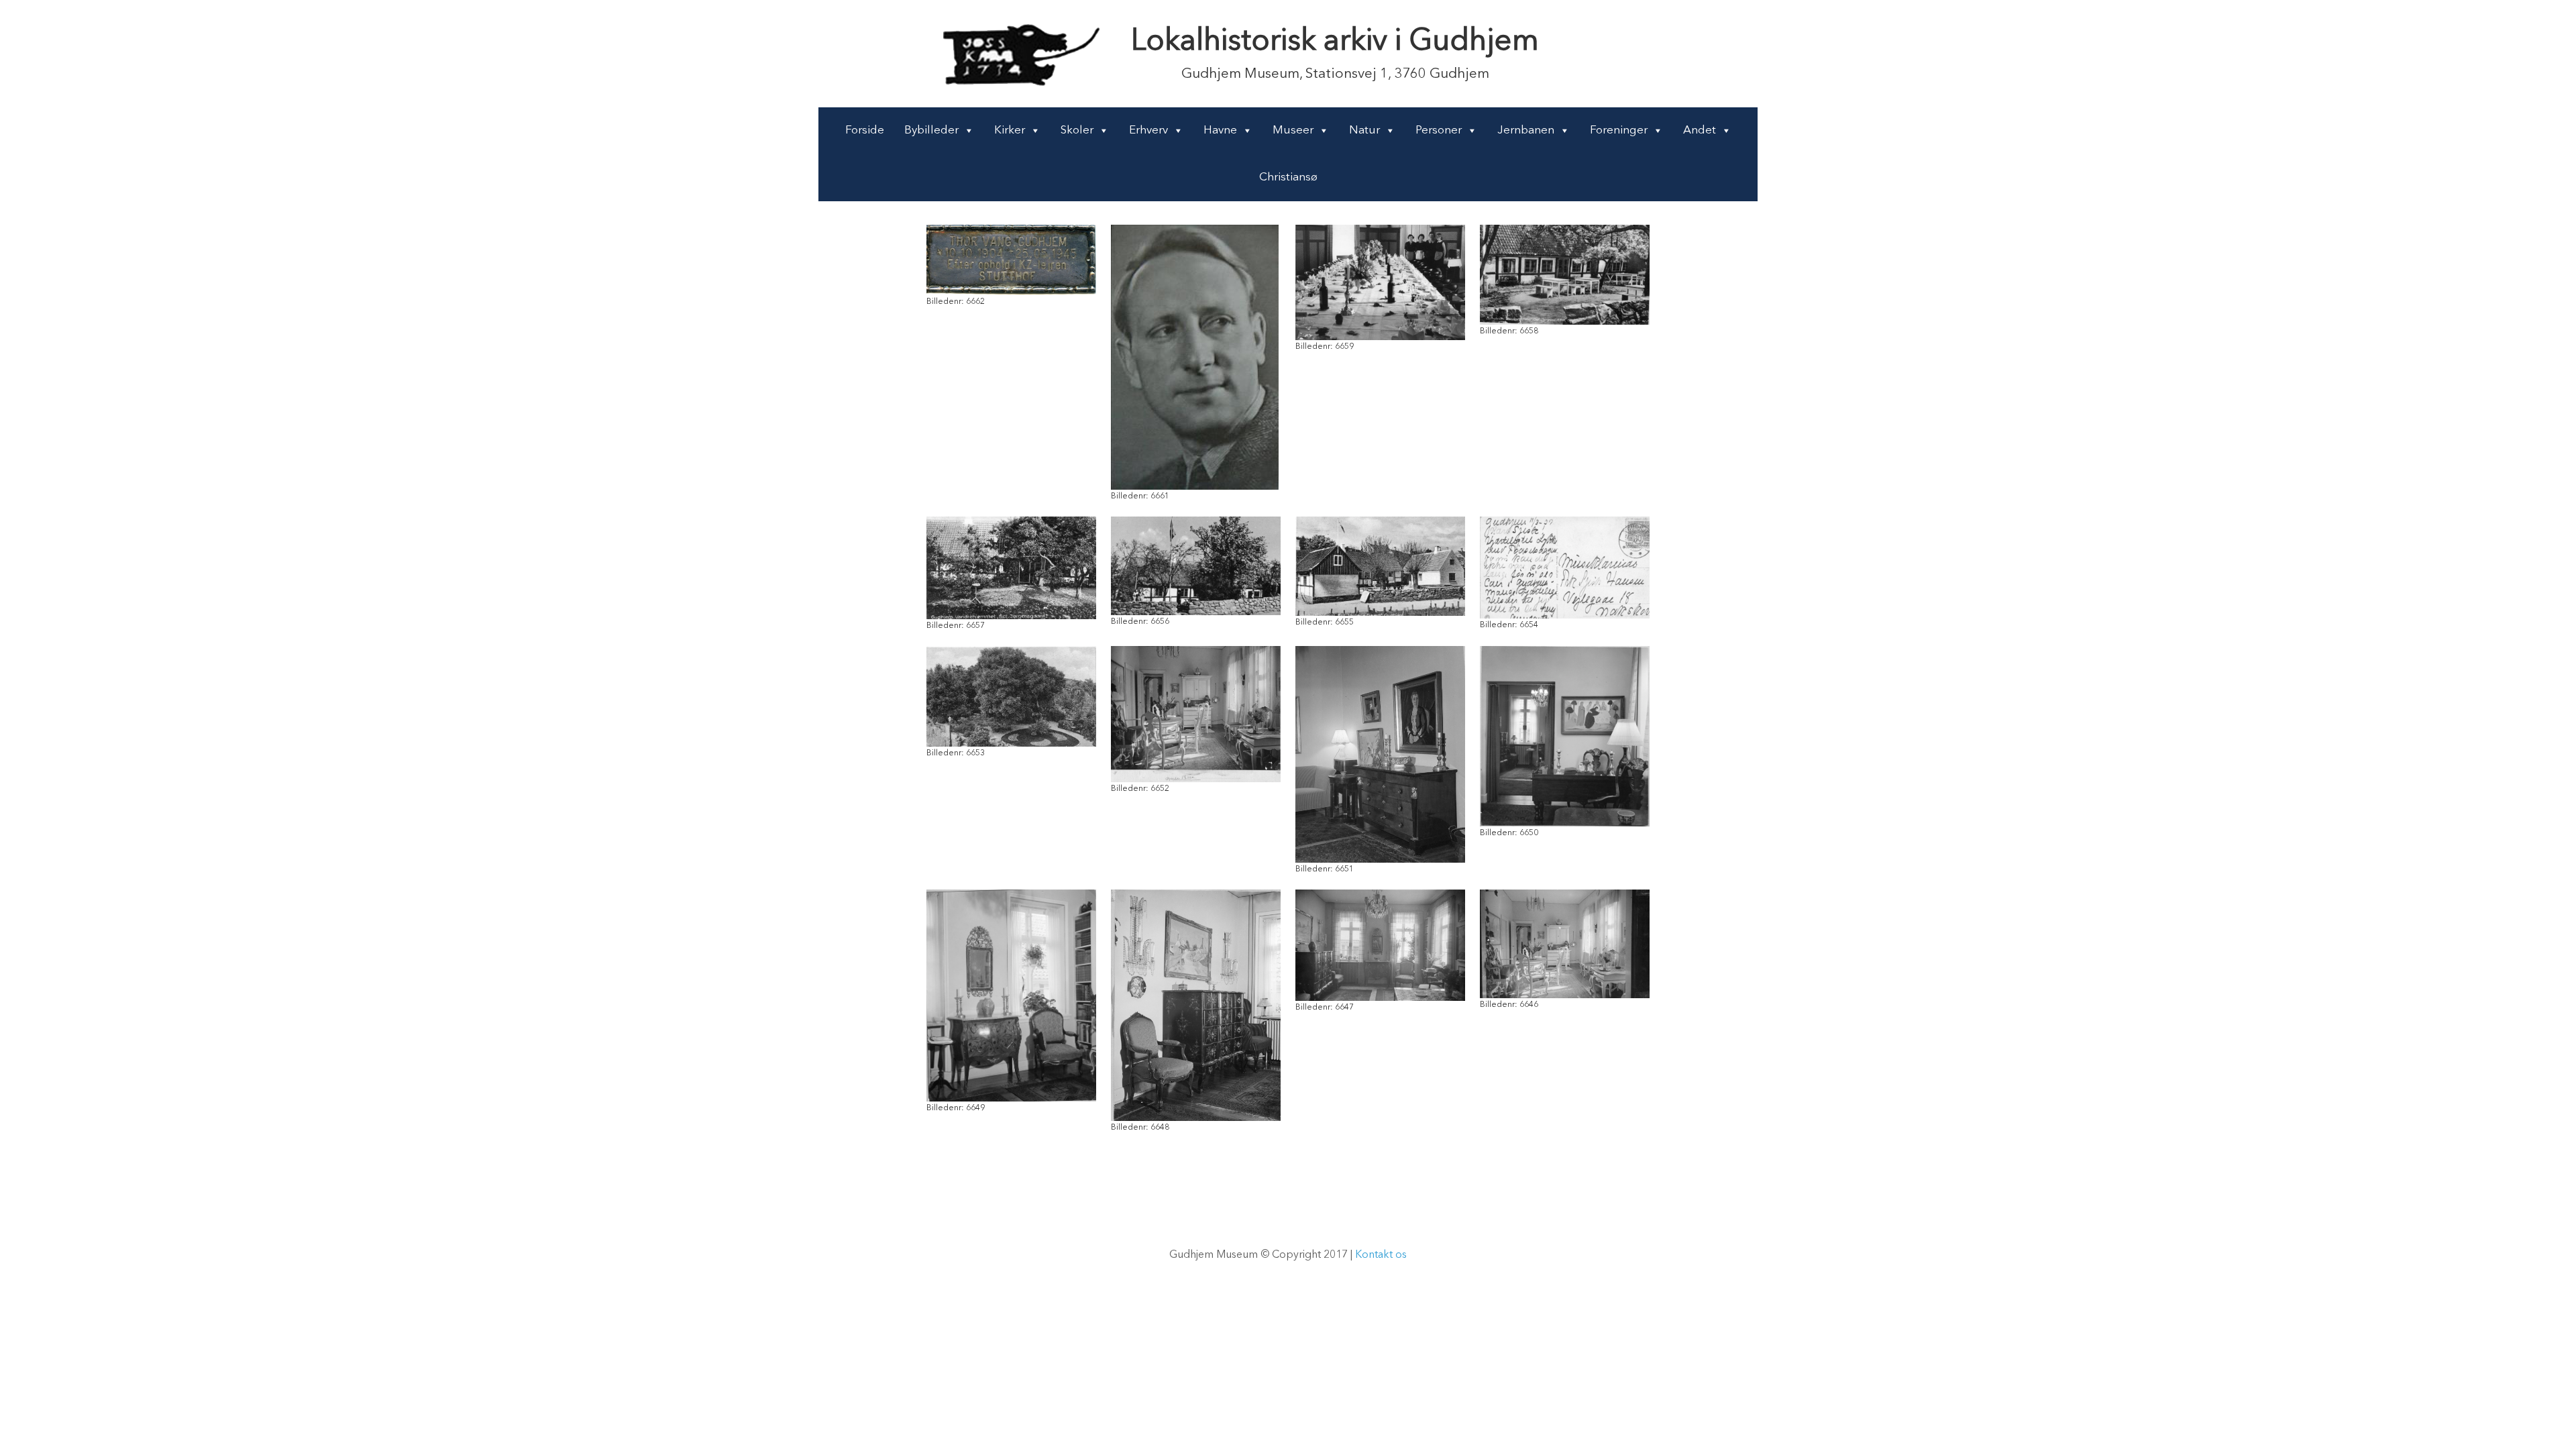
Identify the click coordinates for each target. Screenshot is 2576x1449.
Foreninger (1619, 130)
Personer (1439, 130)
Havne (1220, 130)
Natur (1364, 130)
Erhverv (1148, 130)
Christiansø (1288, 177)
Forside (865, 130)
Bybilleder (931, 130)
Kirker (1010, 130)
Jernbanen (1526, 130)
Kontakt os (1381, 1255)
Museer (1293, 130)
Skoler (1077, 130)
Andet (1700, 130)
